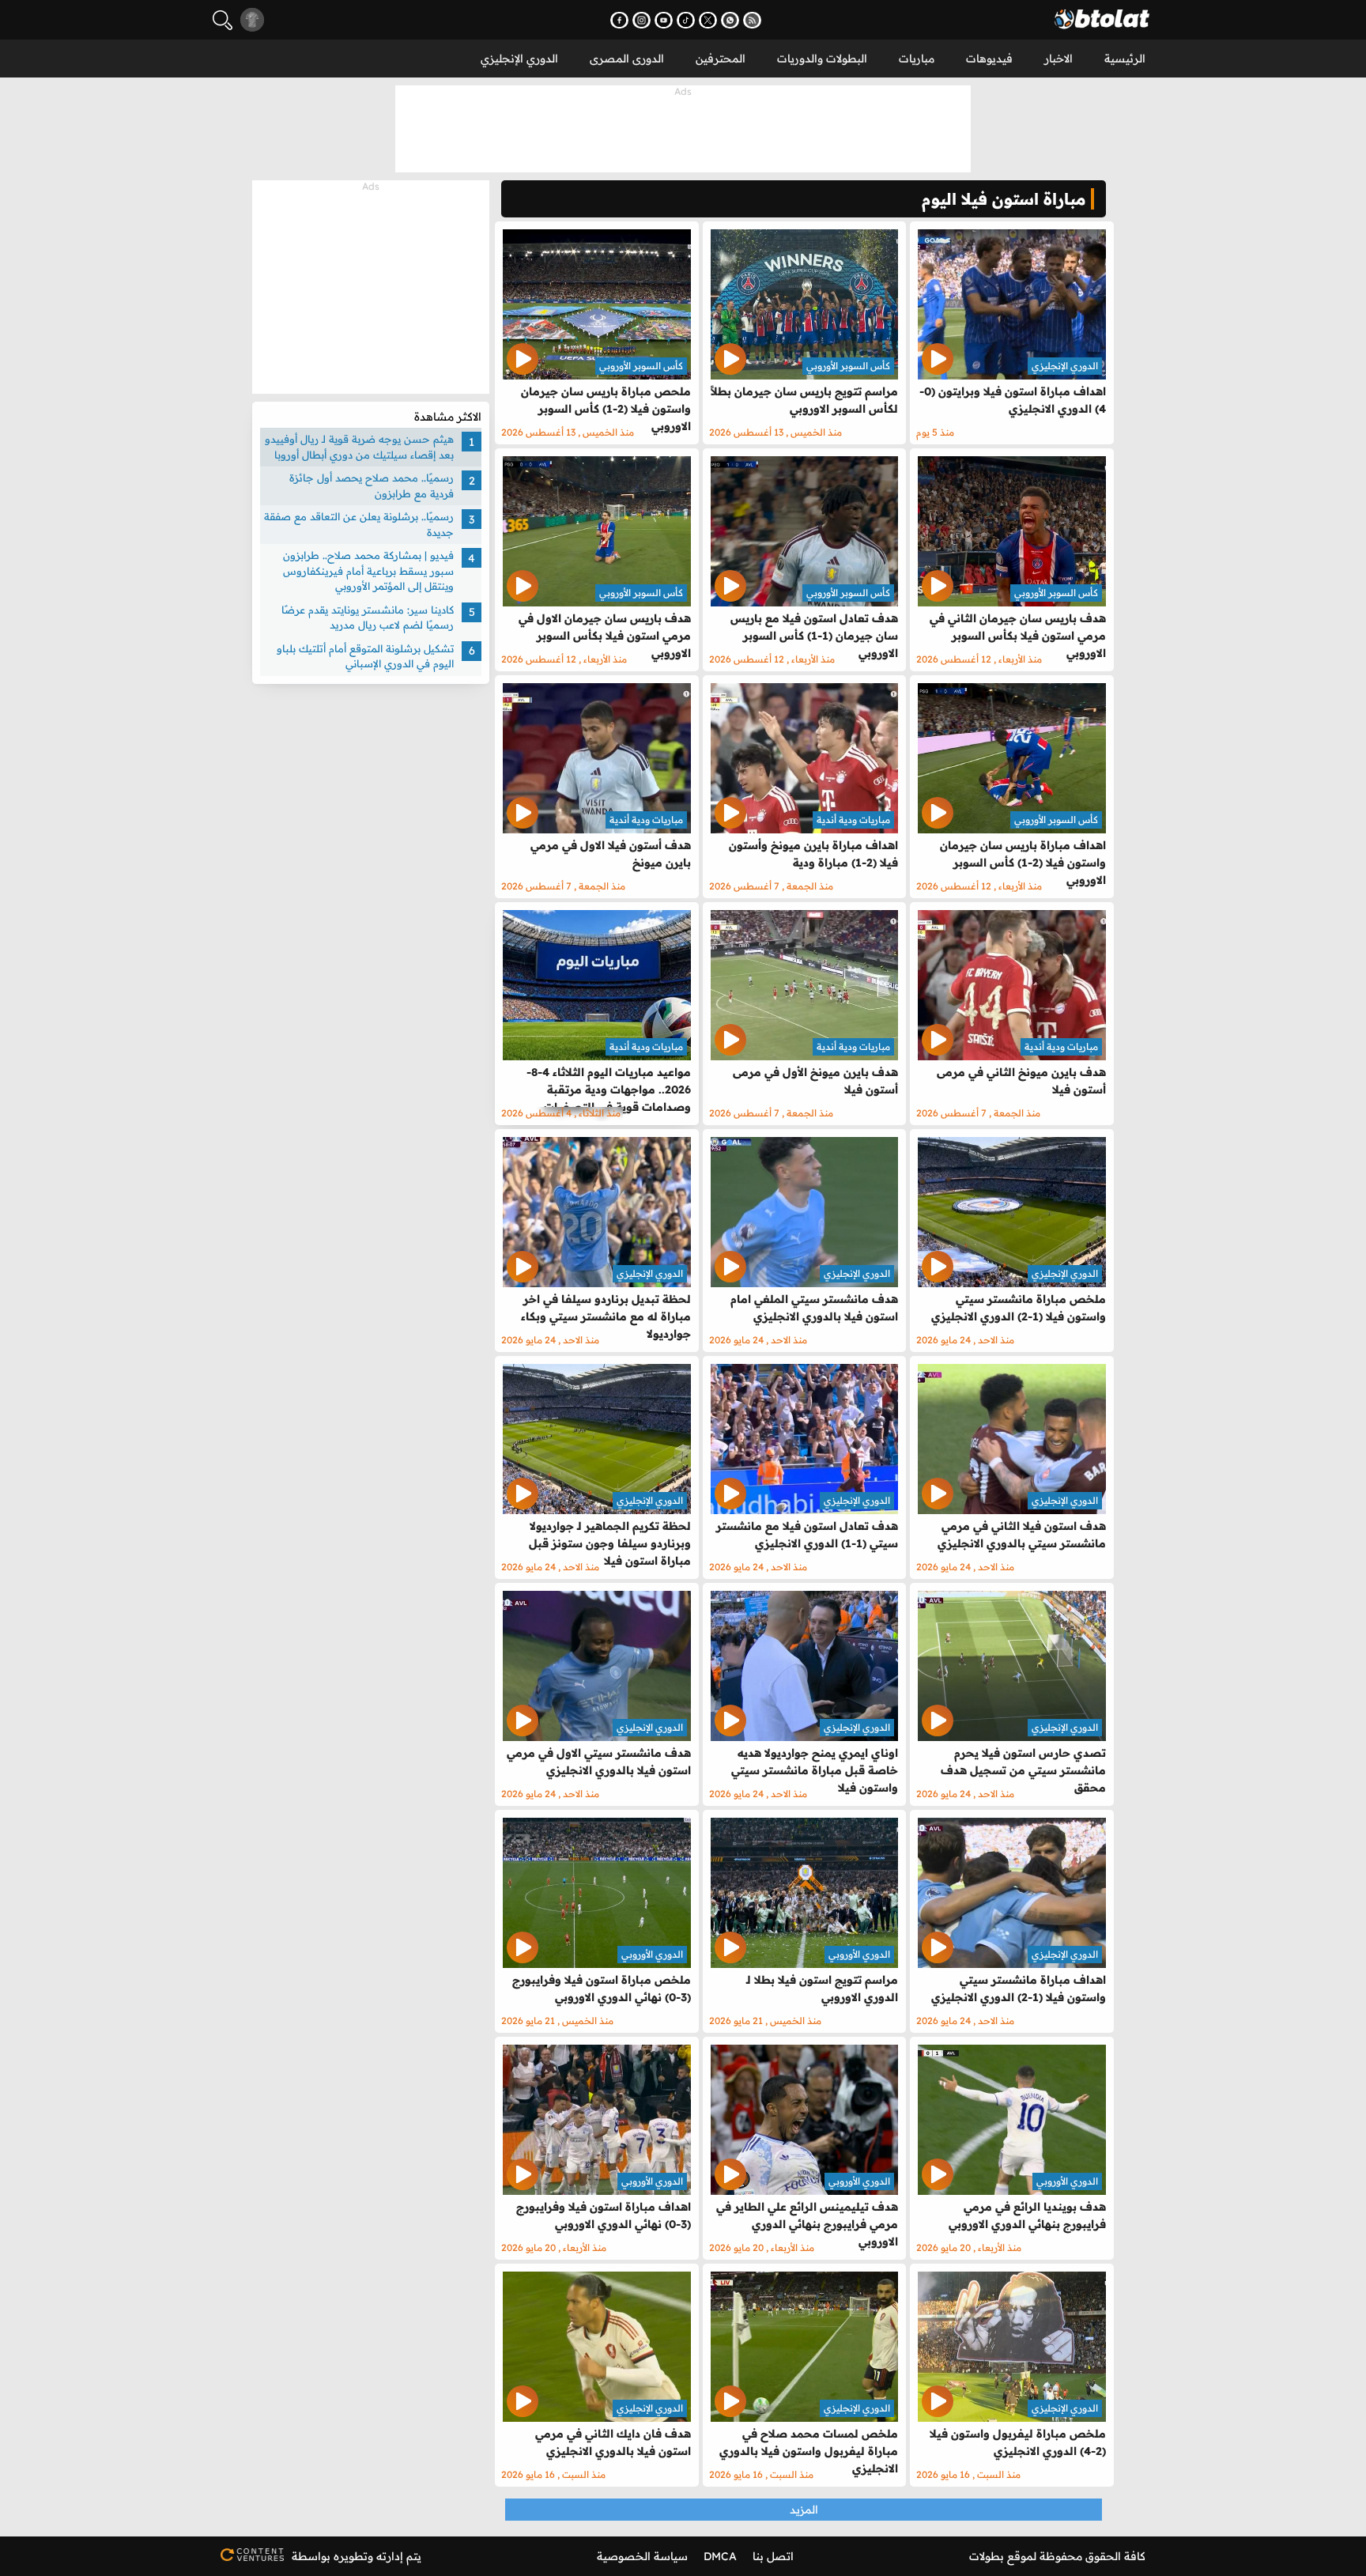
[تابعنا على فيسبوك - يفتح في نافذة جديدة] (619, 20)
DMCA (720, 2556)
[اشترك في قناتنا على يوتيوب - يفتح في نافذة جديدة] (664, 20)
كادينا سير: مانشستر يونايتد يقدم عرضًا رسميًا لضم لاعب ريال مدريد (368, 618)
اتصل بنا (773, 2556)
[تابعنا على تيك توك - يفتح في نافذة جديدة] (686, 20)
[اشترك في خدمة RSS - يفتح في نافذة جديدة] (752, 20)
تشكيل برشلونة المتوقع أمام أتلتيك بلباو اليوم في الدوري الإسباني (365, 656)
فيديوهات (989, 59)
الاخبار (1058, 59)
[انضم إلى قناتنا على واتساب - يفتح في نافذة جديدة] (730, 20)
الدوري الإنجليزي (519, 59)
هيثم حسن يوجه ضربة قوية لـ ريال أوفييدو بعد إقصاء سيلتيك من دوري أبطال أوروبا (359, 447)
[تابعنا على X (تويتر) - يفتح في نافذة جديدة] (708, 20)
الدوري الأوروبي (859, 1954)
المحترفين (721, 59)
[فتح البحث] (223, 20)
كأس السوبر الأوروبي (848, 366)
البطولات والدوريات (822, 59)
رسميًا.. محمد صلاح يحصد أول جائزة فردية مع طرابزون (372, 485)
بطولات (987, 2556)
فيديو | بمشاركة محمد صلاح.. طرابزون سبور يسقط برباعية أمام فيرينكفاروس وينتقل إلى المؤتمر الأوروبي (368, 570)
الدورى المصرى (627, 59)
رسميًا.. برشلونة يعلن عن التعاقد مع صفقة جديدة (359, 524)
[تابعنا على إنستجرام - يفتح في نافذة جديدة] (641, 20)
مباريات (917, 59)
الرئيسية (1125, 59)
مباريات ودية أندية (853, 820)
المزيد (804, 2510)
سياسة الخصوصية (642, 2556)
